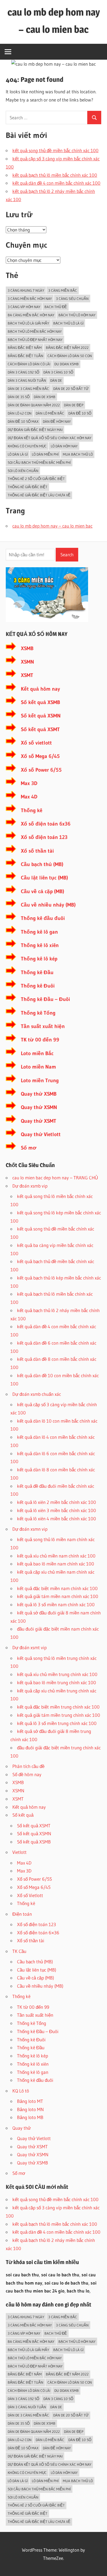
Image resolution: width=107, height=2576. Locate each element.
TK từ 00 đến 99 (40, 1040)
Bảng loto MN (30, 2109)
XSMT (27, 675)
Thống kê (32, 810)
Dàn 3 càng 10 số (58, 372)
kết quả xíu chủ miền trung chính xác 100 (57, 1674)
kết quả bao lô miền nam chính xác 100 (56, 1564)
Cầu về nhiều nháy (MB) (48, 905)
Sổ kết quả (23, 1815)
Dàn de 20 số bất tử (71, 389)
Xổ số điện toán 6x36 (46, 824)
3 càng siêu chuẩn (72, 299)
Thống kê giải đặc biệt (28, 487)
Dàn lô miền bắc (50, 413)
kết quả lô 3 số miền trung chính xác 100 (57, 1723)
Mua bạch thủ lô (78, 454)
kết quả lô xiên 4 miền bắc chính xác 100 (57, 1519)
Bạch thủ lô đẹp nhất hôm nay (35, 340)
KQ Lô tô (21, 2091)
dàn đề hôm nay (57, 421)
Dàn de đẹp (74, 405)
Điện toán (22, 1914)
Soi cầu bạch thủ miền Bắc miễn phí (39, 462)
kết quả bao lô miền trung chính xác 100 (57, 1682)
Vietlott (19, 1852)
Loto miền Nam (38, 1067)
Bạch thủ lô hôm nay (77, 315)
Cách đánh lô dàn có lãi (29, 364)
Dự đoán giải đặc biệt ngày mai (35, 430)
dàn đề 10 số (80, 413)
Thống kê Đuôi (38, 986)
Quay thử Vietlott (41, 1134)
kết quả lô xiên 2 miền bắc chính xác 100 (57, 1502)
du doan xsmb (67, 364)
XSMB (27, 648)
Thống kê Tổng (38, 1013)
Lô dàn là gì (18, 454)
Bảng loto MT (30, 2101)
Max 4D (29, 797)
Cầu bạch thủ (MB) (42, 864)
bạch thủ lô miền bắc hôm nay (35, 331)
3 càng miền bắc (63, 290)
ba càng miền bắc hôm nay (31, 315)
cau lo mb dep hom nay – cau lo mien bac (52, 526)
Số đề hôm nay (27, 1774)
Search (67, 555)
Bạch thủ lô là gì (68, 323)
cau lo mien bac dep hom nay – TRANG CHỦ (55, 1178)
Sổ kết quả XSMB (40, 702)
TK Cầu (19, 1951)
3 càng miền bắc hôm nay (30, 299)
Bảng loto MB (30, 2117)
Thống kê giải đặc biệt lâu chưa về (39, 495)
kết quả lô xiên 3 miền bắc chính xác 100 (57, 1510)
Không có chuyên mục (27, 446)
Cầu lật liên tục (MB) (44, 878)
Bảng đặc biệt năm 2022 (67, 348)
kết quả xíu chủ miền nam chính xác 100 (56, 1556)
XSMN (27, 662)
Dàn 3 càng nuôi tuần (27, 380)
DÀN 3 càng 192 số (23, 372)
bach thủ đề (56, 307)
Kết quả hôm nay (40, 689)
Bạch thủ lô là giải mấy (28, 323)
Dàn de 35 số (19, 397)
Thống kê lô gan (39, 932)
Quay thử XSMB (39, 1094)
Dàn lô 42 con (20, 413)
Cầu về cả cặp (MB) (43, 891)
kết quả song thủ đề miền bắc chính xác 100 (55, 150)
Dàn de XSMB (45, 397)
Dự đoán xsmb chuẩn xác (37, 1394)
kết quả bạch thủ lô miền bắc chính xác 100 (55, 175)
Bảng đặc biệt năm (25, 348)
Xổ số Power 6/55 (41, 770)
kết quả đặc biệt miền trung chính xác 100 (58, 1707)
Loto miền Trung (40, 1080)
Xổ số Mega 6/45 (40, 756)
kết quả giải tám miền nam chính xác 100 (58, 1596)
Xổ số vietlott (36, 743)
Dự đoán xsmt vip (29, 1647)
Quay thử (22, 2128)
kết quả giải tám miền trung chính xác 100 (59, 1715)
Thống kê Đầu (37, 972)
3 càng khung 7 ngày (26, 290)
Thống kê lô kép (39, 959)
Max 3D (29, 783)
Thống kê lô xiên (40, 945)
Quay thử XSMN (39, 1107)
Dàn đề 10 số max (23, 421)
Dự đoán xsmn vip (30, 1529)
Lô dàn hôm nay (64, 446)
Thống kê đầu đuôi (43, 918)
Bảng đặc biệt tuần (26, 356)
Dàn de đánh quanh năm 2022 (34, 405)
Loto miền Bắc (37, 1053)
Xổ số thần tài (37, 851)
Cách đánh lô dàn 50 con (70, 356)
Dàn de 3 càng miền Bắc (28, 389)
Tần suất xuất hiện (43, 1026)
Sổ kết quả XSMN (41, 716)
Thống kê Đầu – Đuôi (45, 999)
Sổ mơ (29, 1148)
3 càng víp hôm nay (24, 307)
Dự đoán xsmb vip (30, 1186)
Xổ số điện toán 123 (44, 837)
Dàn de (56, 380)
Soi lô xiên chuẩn (23, 471)
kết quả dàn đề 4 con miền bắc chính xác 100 (56, 183)
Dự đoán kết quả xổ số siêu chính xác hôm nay (50, 438)
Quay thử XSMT (39, 1121)
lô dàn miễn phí (45, 454)
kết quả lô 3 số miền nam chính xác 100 (56, 1604)
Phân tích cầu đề (28, 1766)
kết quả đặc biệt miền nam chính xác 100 (57, 1588)
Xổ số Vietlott (30, 1895)
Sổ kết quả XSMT (40, 729)
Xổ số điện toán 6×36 (38, 1933)
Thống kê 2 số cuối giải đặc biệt (36, 479)
